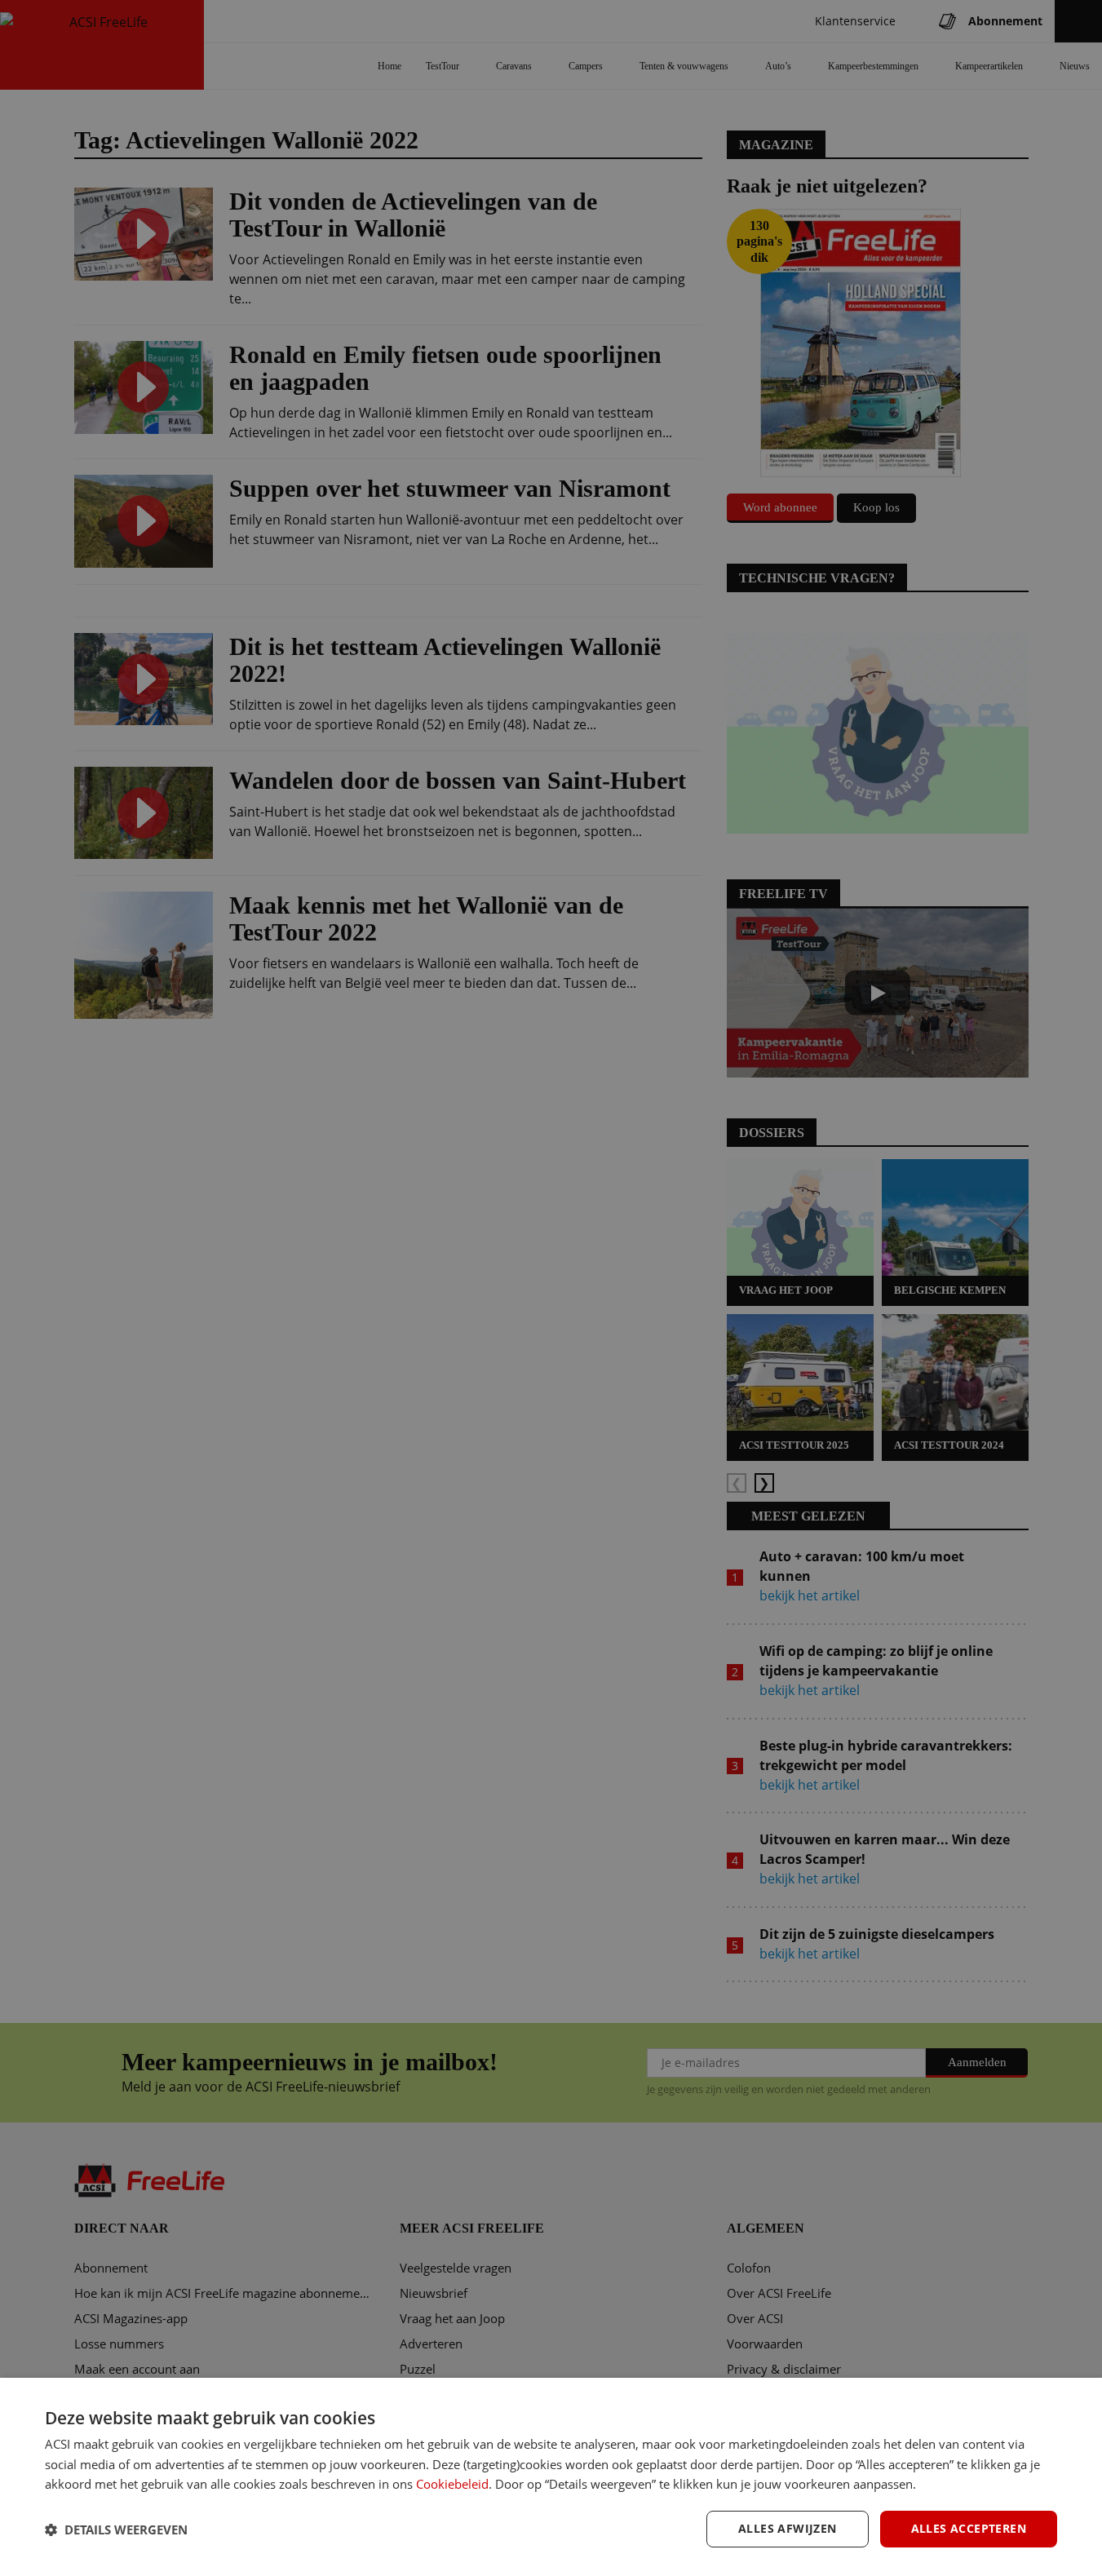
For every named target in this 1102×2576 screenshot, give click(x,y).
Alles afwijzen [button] (788, 2528)
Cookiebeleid (452, 2484)
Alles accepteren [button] (969, 2528)
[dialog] (551, 2477)
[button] (116, 2530)
